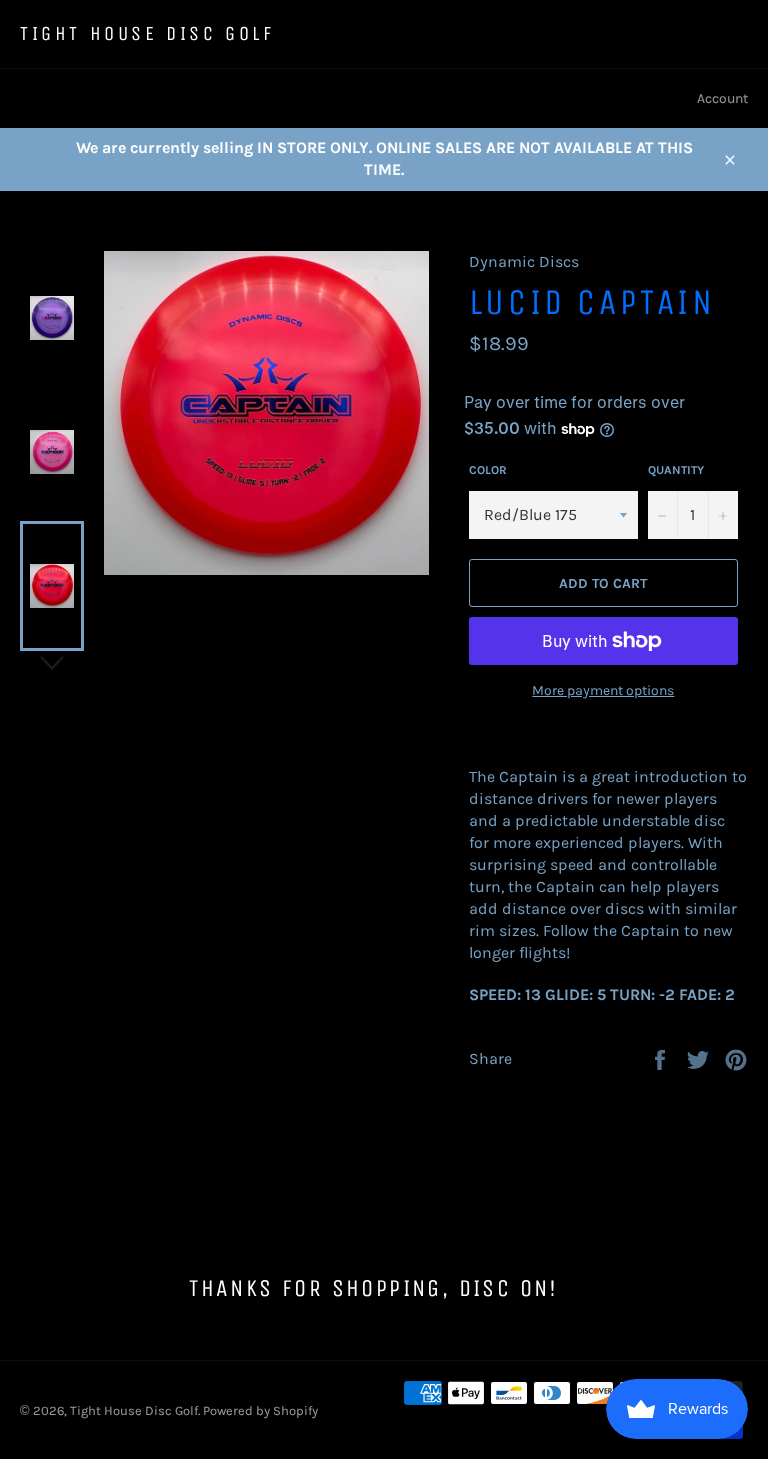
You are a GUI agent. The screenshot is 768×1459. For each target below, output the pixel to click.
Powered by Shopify (260, 1410)
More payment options (603, 690)
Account (722, 98)
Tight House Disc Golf (147, 33)
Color (488, 470)
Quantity (676, 470)
